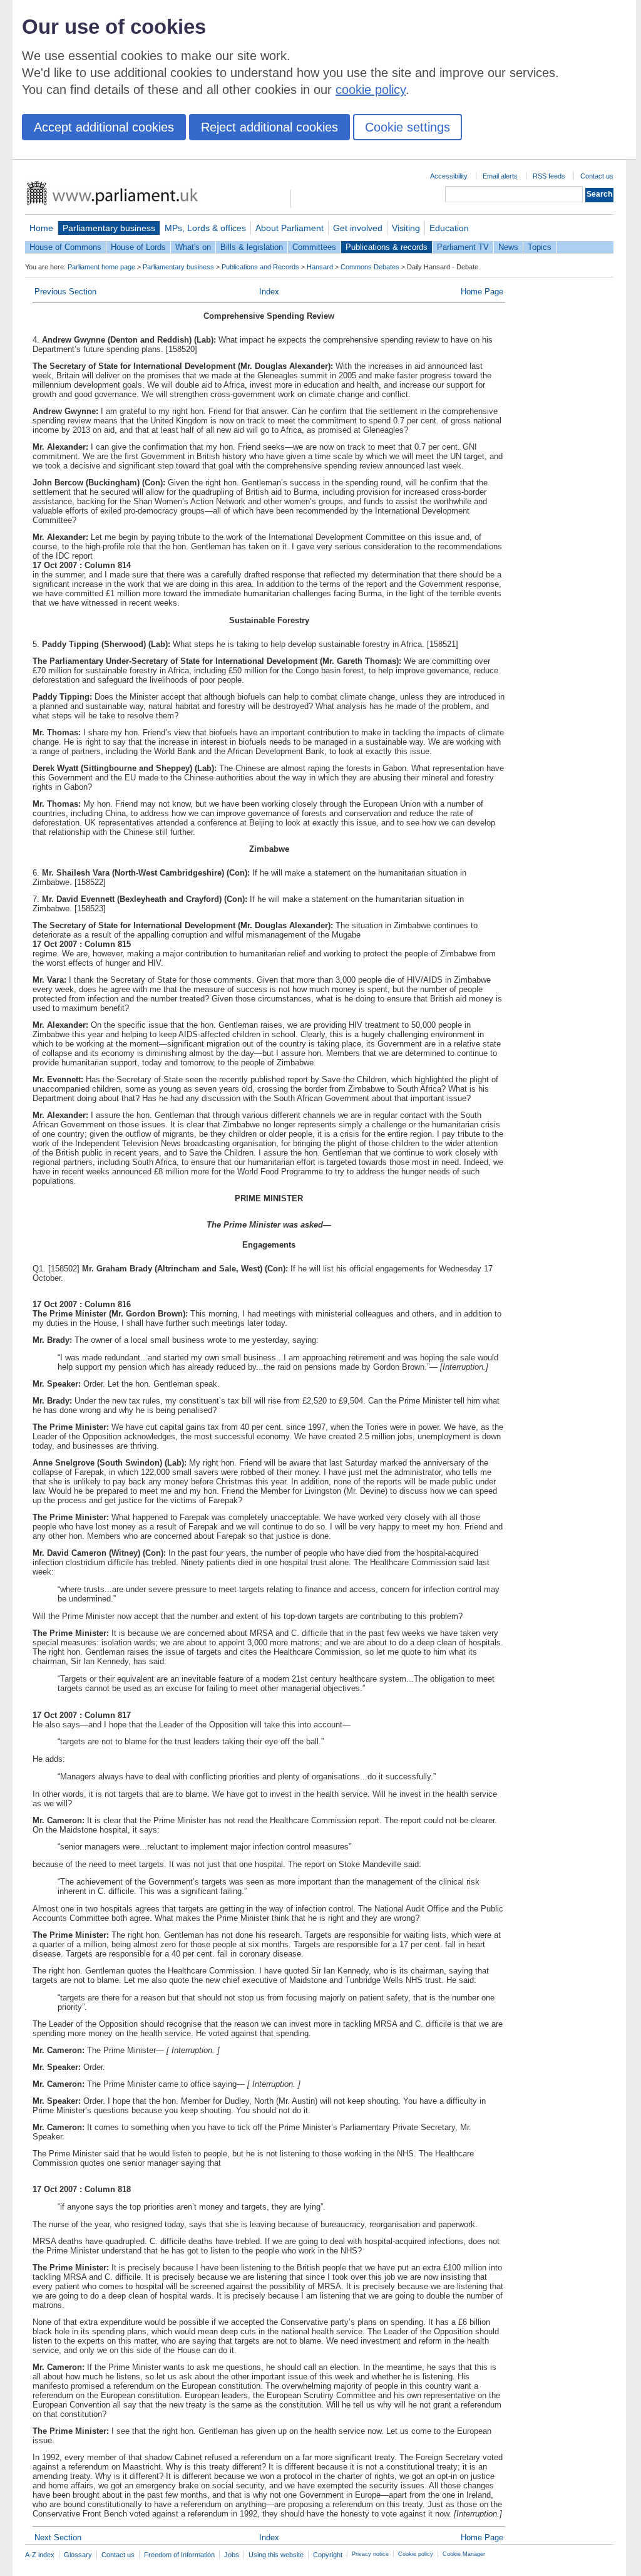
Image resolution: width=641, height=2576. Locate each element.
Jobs (232, 2555)
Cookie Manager (464, 2554)
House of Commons (65, 247)
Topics (540, 247)
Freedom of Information (179, 2555)
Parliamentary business (109, 228)
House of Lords (138, 247)
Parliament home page (101, 267)
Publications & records (387, 247)
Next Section (58, 2537)
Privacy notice (370, 2554)
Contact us (597, 176)
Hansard (320, 267)
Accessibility (449, 176)
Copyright (328, 2555)
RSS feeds (549, 176)
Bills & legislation (252, 247)
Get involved (358, 228)
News (508, 247)
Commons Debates (370, 267)
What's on (193, 247)
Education (449, 228)
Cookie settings (408, 127)
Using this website (276, 2555)
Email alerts (500, 176)
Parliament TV (463, 247)
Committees (314, 247)
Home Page (482, 292)
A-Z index (40, 2555)
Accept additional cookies (104, 127)
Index (269, 292)
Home (41, 228)
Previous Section (65, 292)
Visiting (406, 228)
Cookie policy (416, 2554)
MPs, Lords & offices (205, 228)
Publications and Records (260, 267)
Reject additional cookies (269, 127)
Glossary (78, 2555)
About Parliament (290, 228)
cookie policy (371, 90)
